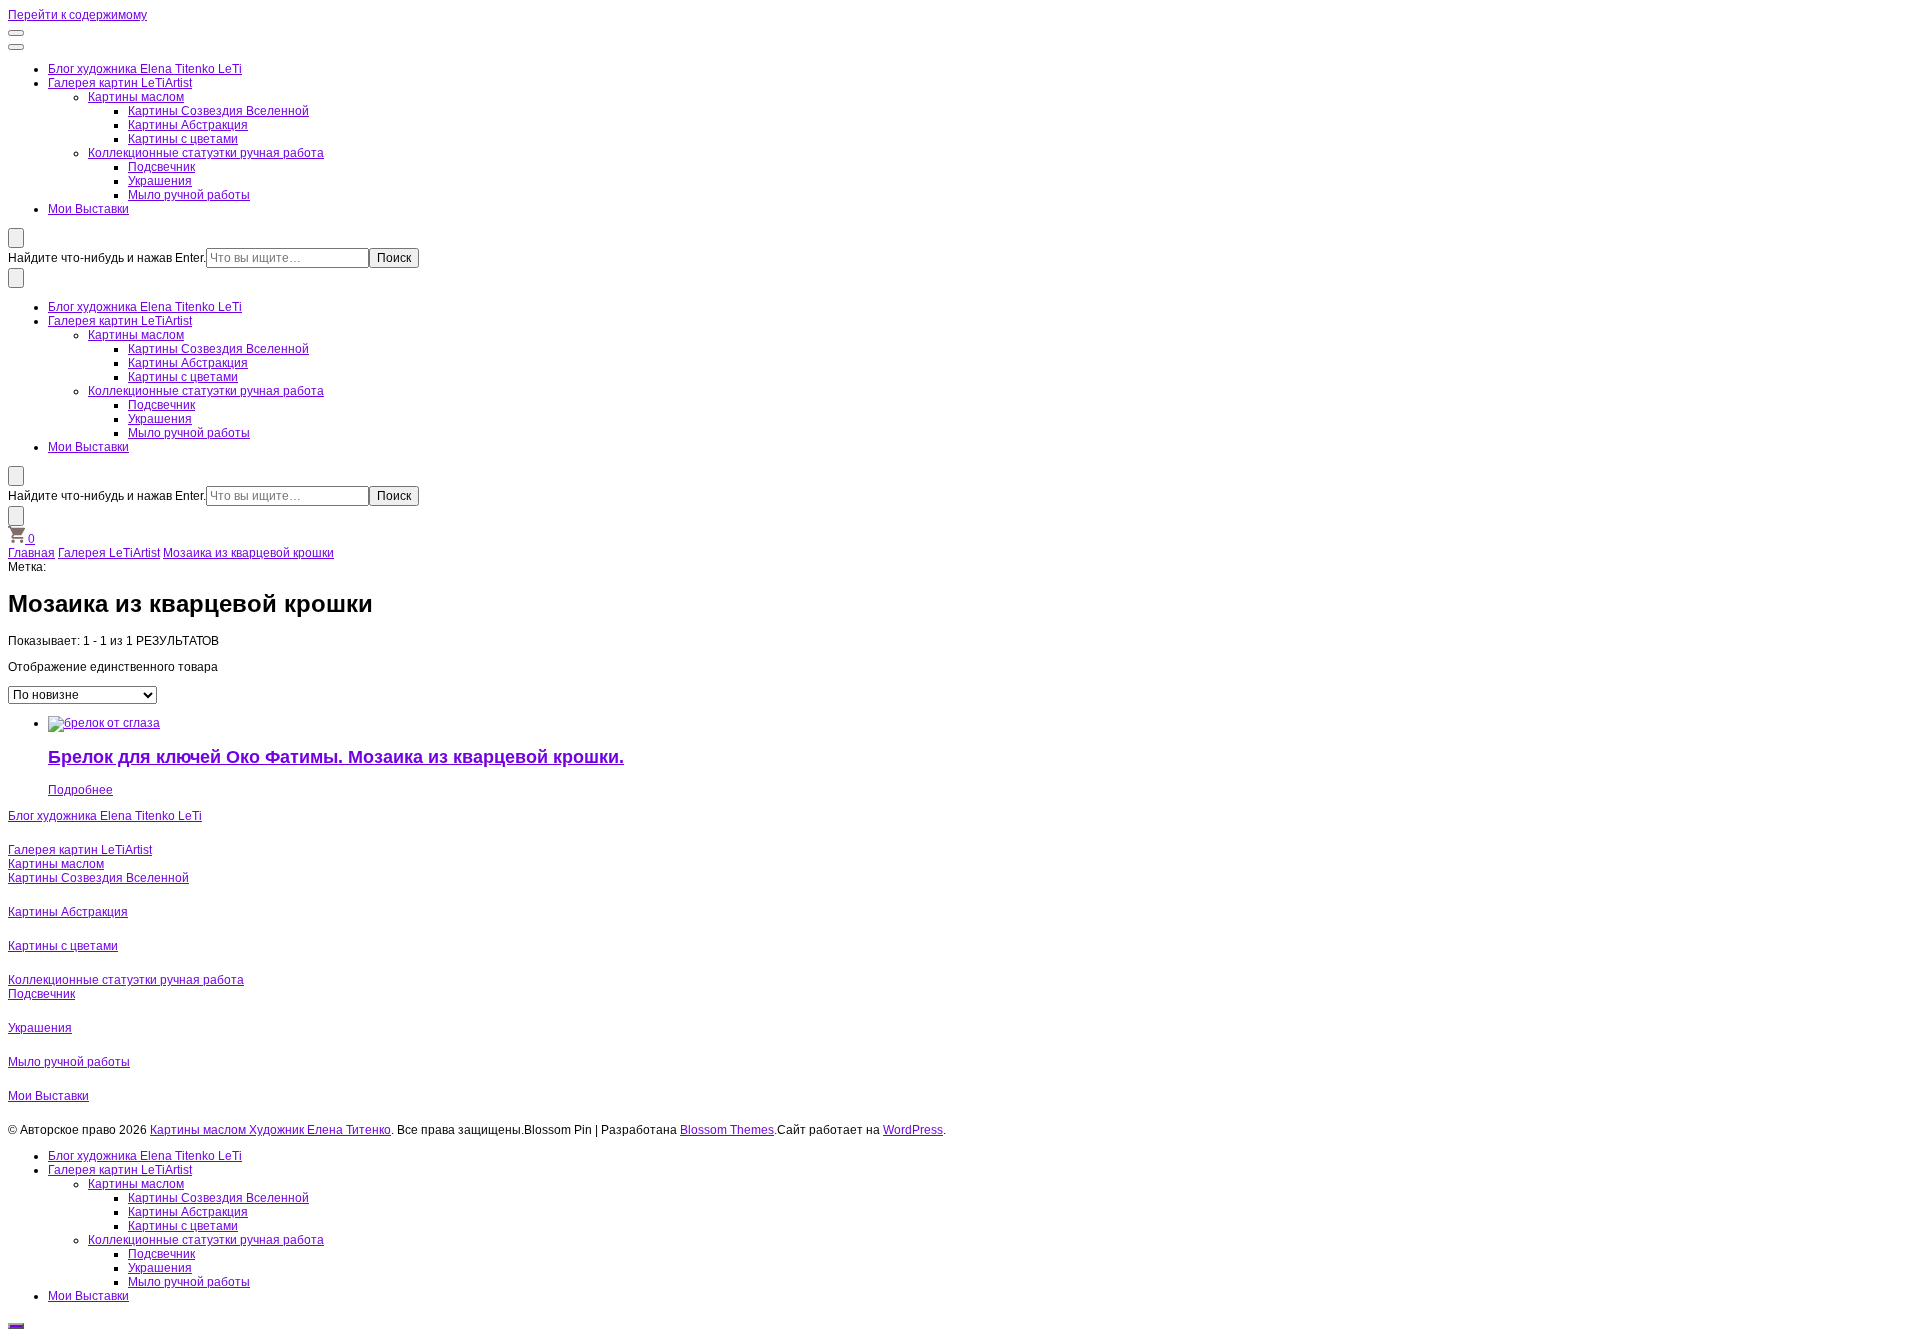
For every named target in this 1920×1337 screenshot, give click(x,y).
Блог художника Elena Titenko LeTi (145, 69)
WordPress (913, 1130)
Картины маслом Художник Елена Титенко (270, 1130)
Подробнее (80, 790)
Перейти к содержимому (77, 15)
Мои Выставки (88, 209)
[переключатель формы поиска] (16, 238)
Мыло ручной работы (189, 195)
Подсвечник (161, 167)
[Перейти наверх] (16, 1326)
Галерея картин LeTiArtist (120, 83)
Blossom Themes (727, 1130)
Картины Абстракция (188, 125)
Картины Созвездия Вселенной (218, 111)
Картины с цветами (183, 139)
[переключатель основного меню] (16, 33)
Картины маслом (136, 97)
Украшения (160, 181)
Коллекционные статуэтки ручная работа (206, 153)
